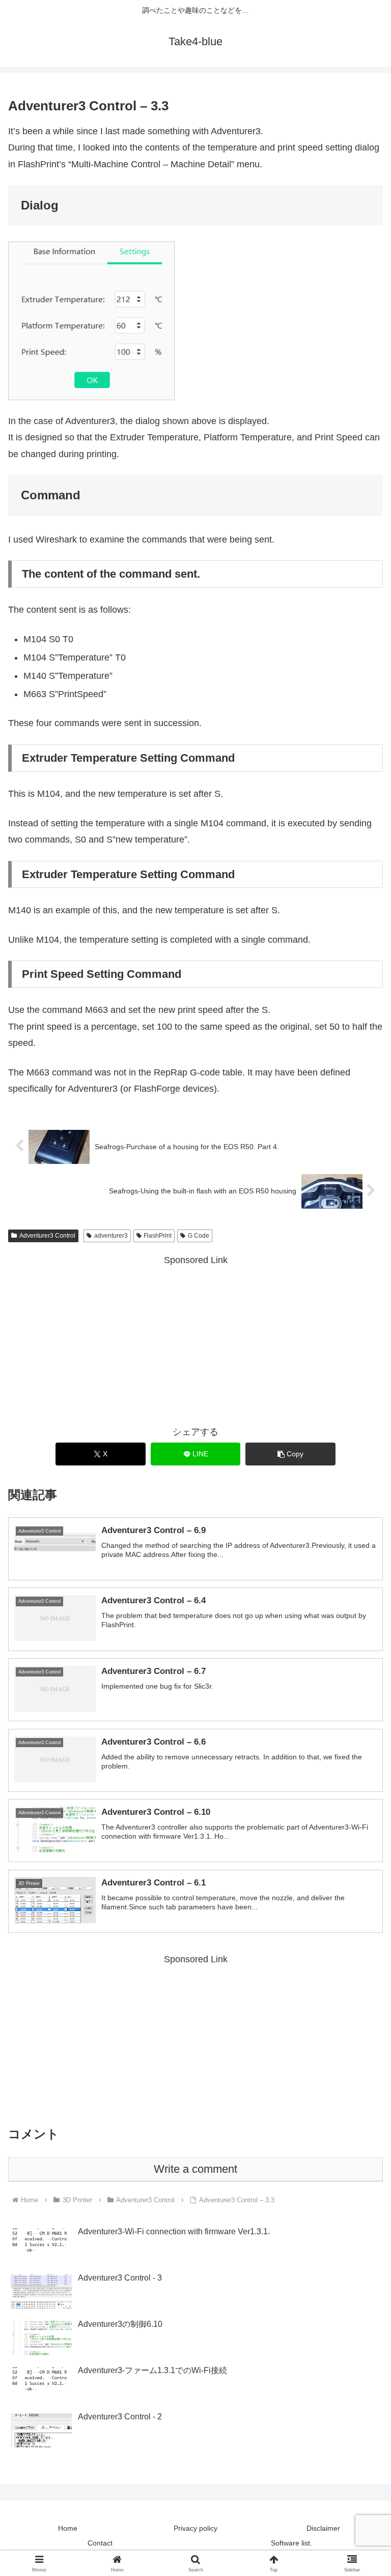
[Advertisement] (195, 1339)
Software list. (291, 2543)
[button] (290, 1454)
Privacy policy (195, 2528)
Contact (100, 2543)
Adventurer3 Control (47, 1236)
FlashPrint (158, 1236)
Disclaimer (323, 2528)
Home (68, 2528)
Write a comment (195, 2169)
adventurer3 (111, 1236)
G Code (199, 1236)
